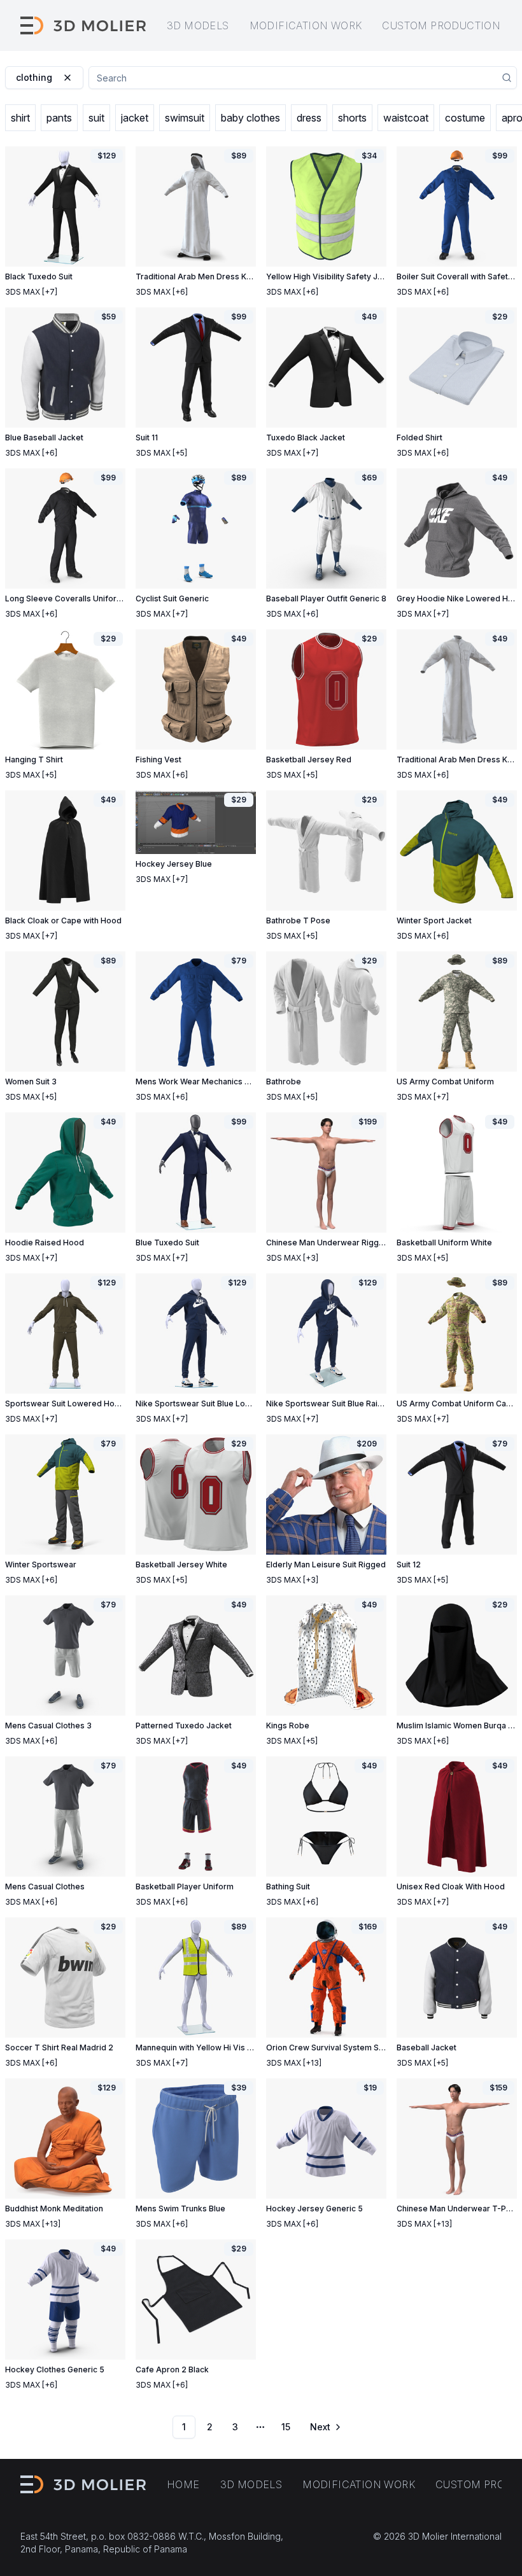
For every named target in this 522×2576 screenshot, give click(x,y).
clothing (34, 77)
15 (286, 2427)
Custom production (441, 25)
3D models (198, 25)
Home (183, 2484)
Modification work (306, 25)
